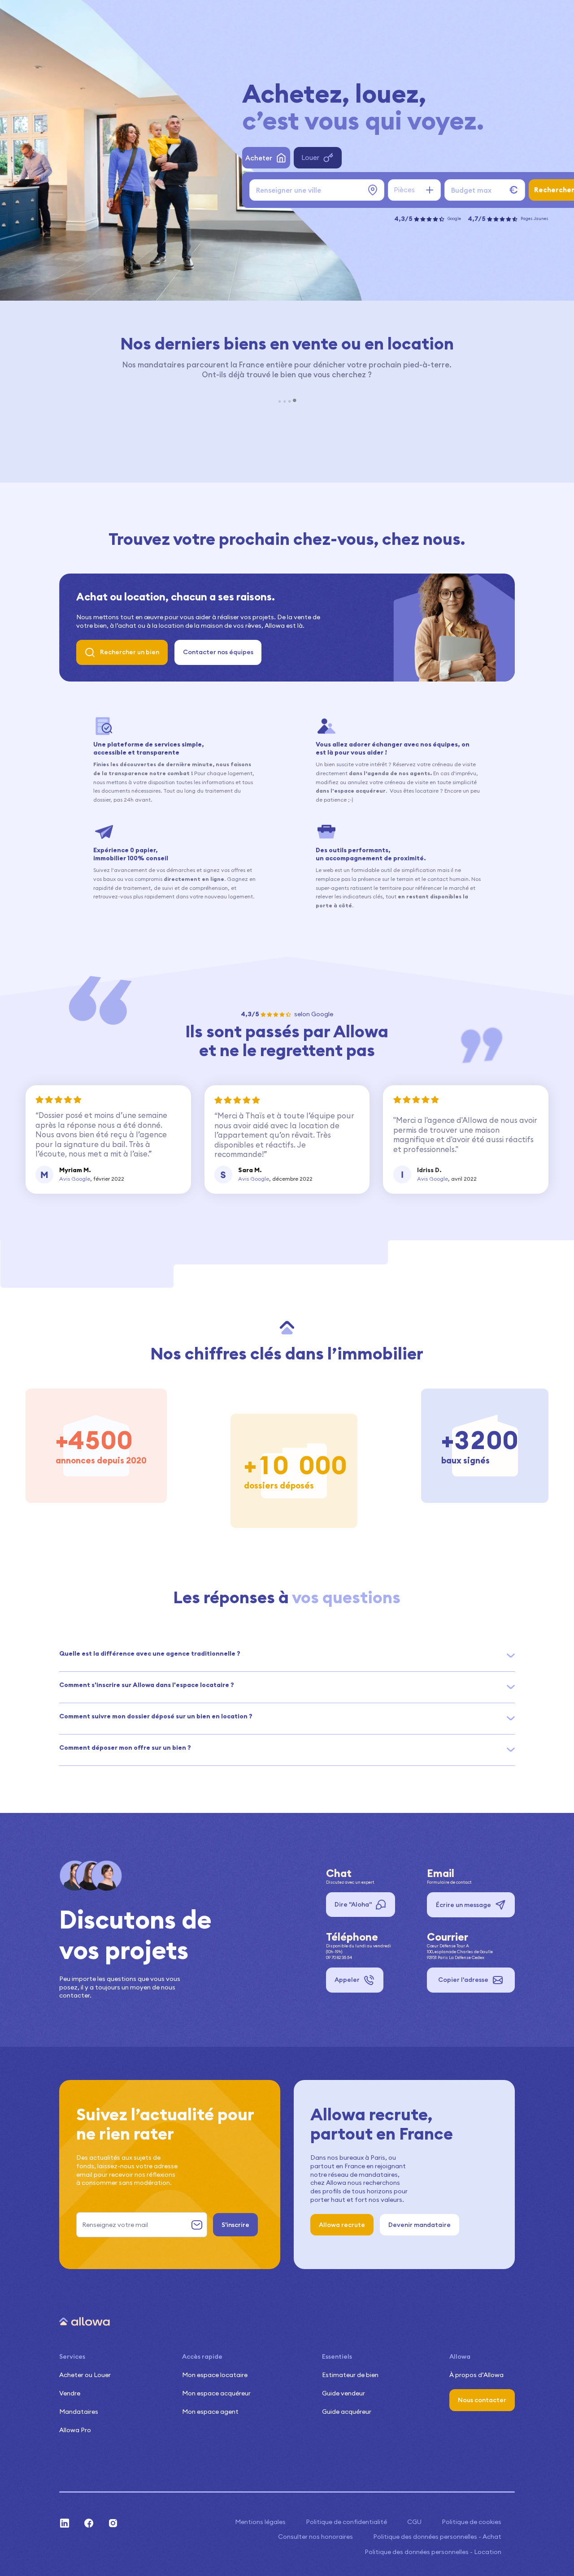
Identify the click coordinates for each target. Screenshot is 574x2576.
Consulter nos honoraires (315, 2537)
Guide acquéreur (347, 2412)
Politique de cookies (472, 2522)
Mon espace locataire (215, 2375)
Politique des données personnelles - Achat (437, 2537)
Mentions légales (260, 2522)
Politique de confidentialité (346, 2522)
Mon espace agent (210, 2412)
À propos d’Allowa (476, 2375)
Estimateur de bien (350, 2375)
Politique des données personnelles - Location (433, 2552)
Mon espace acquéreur (216, 2393)
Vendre (70, 2393)
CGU (414, 2522)
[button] (287, 1654)
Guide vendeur (344, 2393)
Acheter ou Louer (85, 2375)
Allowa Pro (75, 2430)
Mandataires (79, 2412)
